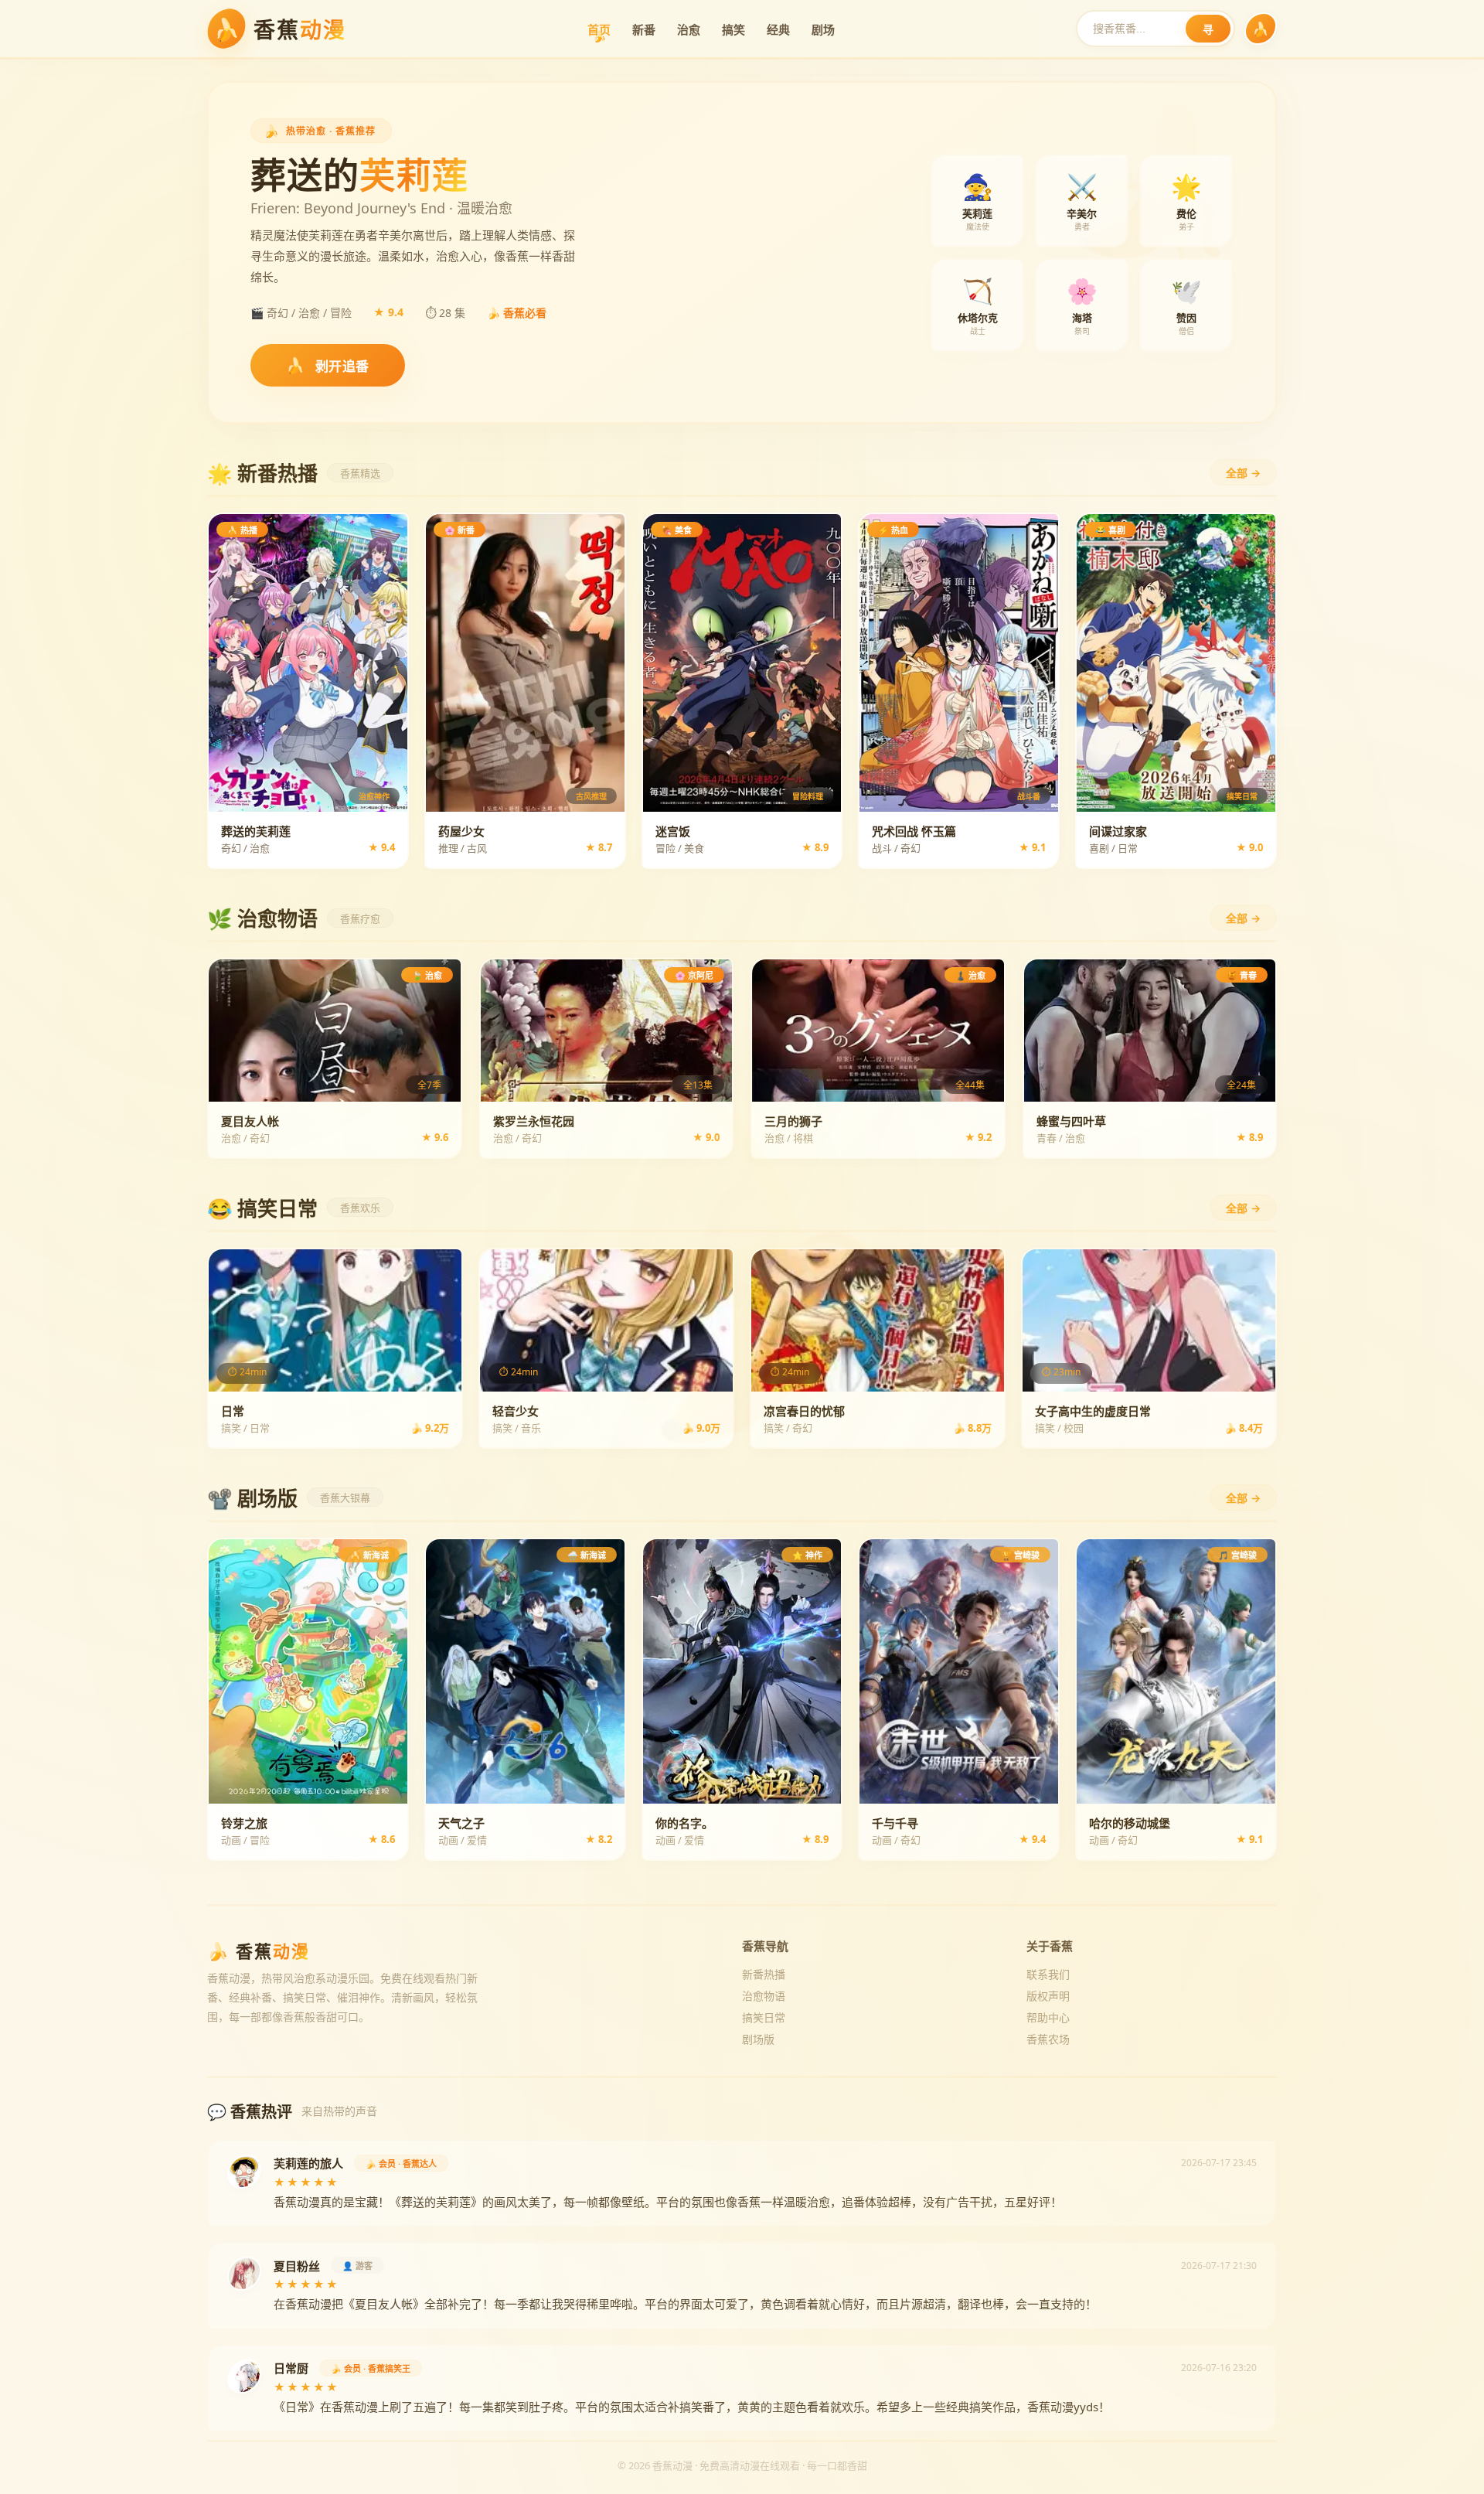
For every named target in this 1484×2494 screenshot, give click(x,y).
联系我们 (1048, 1974)
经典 (778, 29)
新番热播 (764, 1974)
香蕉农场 (1048, 2039)
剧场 (823, 29)
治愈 (689, 29)
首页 (599, 29)
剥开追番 (328, 365)
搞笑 (733, 29)
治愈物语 (764, 1996)
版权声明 (1048, 1996)
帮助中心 (1048, 2017)
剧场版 (758, 2039)
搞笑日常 (764, 2017)
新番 (644, 29)
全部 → (1243, 473)
